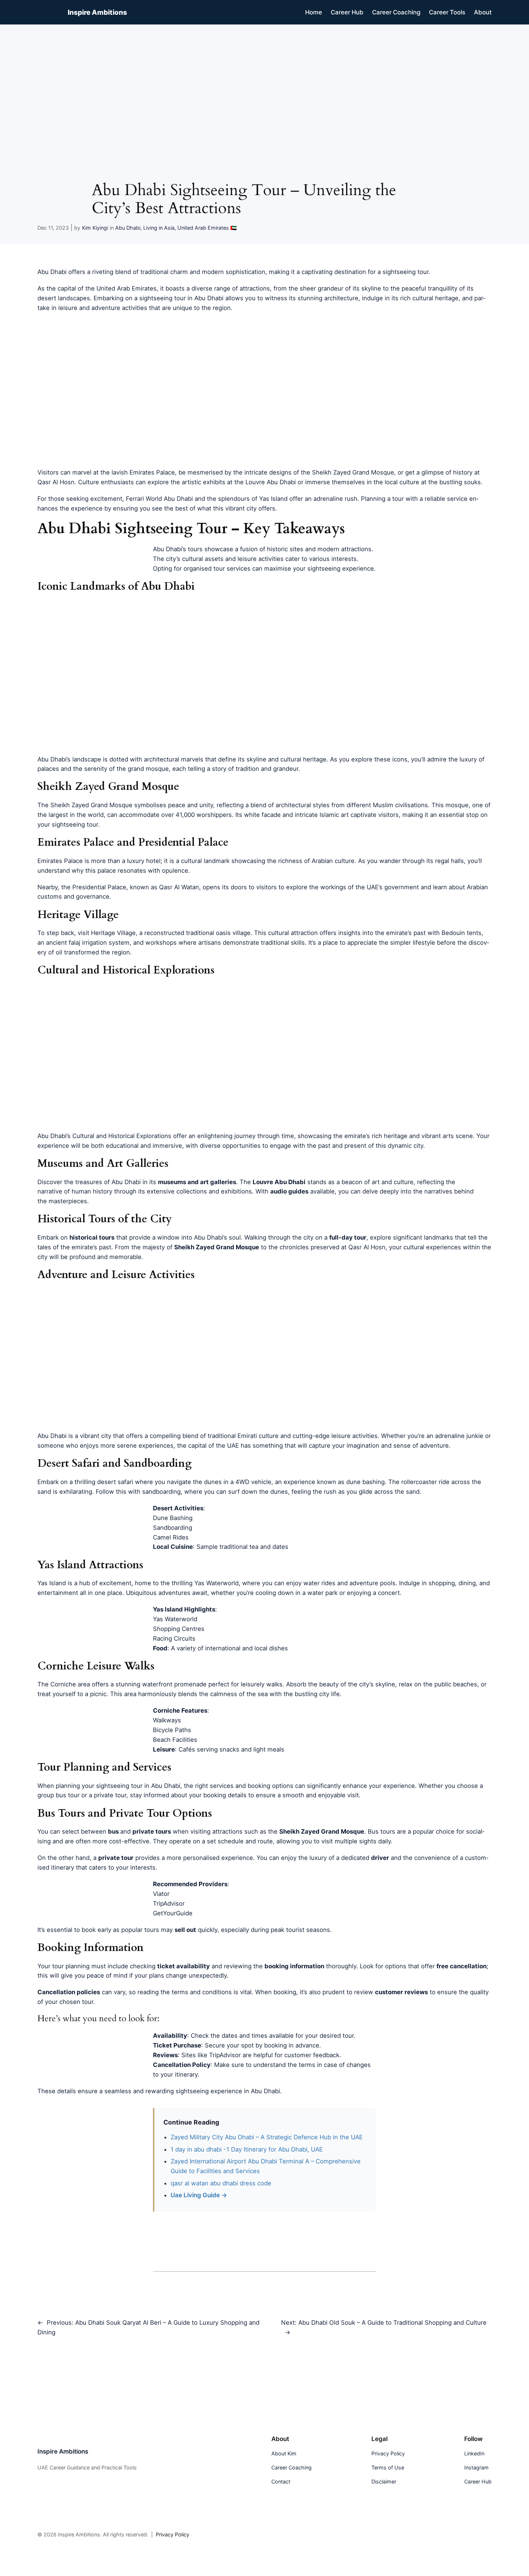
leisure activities (261, 559)
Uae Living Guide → (199, 2195)
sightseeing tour (406, 272)
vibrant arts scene (447, 1136)
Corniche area (70, 1684)
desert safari (115, 1482)
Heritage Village (113, 933)
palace (107, 871)
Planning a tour (382, 499)
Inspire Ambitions (97, 12)
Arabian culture (333, 861)
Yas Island (52, 1583)
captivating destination (334, 272)
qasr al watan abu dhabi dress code (221, 2183)
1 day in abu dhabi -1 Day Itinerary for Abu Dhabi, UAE (248, 2149)
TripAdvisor (169, 1903)
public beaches (456, 1684)
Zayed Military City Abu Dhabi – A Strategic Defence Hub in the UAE (267, 2137)
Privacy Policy (173, 2534)
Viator (161, 1894)
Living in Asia (159, 228)
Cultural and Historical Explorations (122, 1136)
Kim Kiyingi (95, 228)
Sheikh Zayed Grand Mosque (91, 805)
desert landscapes (64, 298)
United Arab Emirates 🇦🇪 (207, 228)
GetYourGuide (173, 1913)
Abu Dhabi (128, 228)
